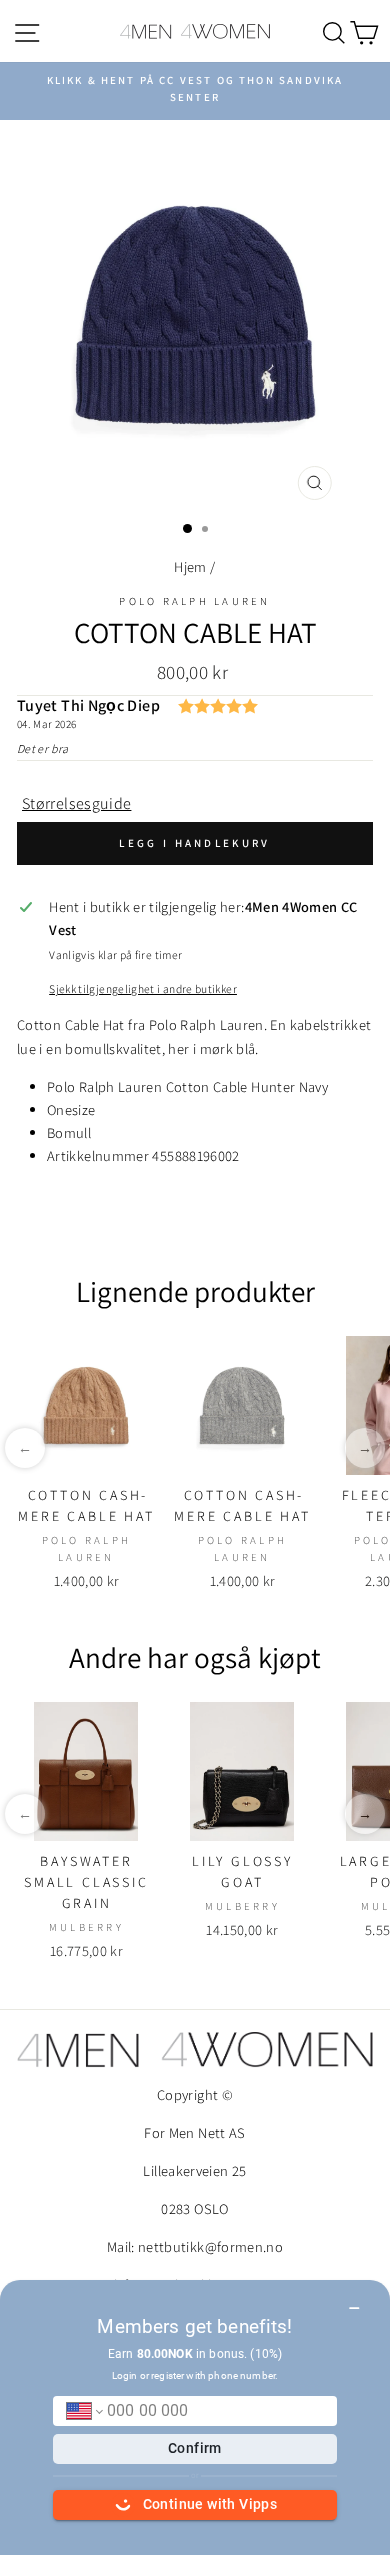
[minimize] (354, 2301)
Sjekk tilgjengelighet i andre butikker (143, 988)
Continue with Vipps (210, 2504)
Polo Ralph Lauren (194, 601)
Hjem (190, 566)
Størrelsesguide (76, 803)
